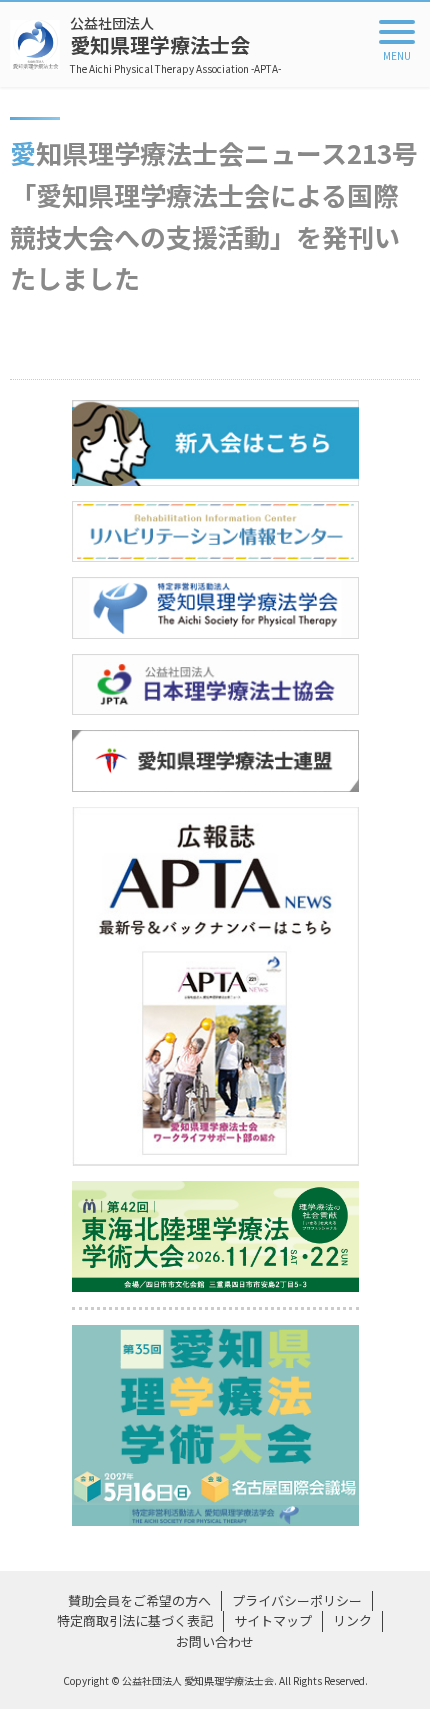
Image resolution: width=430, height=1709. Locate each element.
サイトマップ (273, 1620)
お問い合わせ (215, 1641)
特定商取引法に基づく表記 (135, 1620)
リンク (352, 1620)
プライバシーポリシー (297, 1600)
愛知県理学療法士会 (175, 44)
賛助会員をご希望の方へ (139, 1600)
